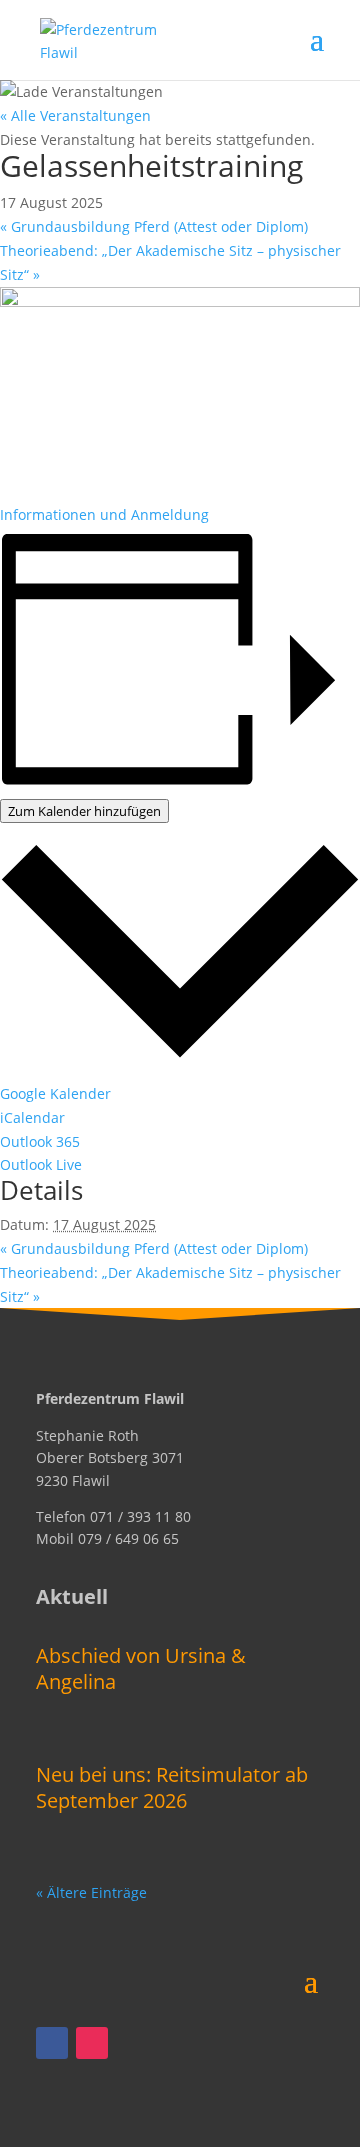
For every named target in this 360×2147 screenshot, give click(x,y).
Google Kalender (55, 1093)
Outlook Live (41, 1164)
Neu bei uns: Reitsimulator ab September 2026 (172, 1787)
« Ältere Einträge (91, 1892)
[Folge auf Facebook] (52, 2043)
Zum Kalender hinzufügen (84, 811)
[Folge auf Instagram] (92, 2043)
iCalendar (32, 1117)
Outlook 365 (40, 1141)
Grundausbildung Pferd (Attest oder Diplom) (154, 226)
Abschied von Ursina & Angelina (141, 1668)
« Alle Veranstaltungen (75, 115)
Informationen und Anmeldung (104, 514)
